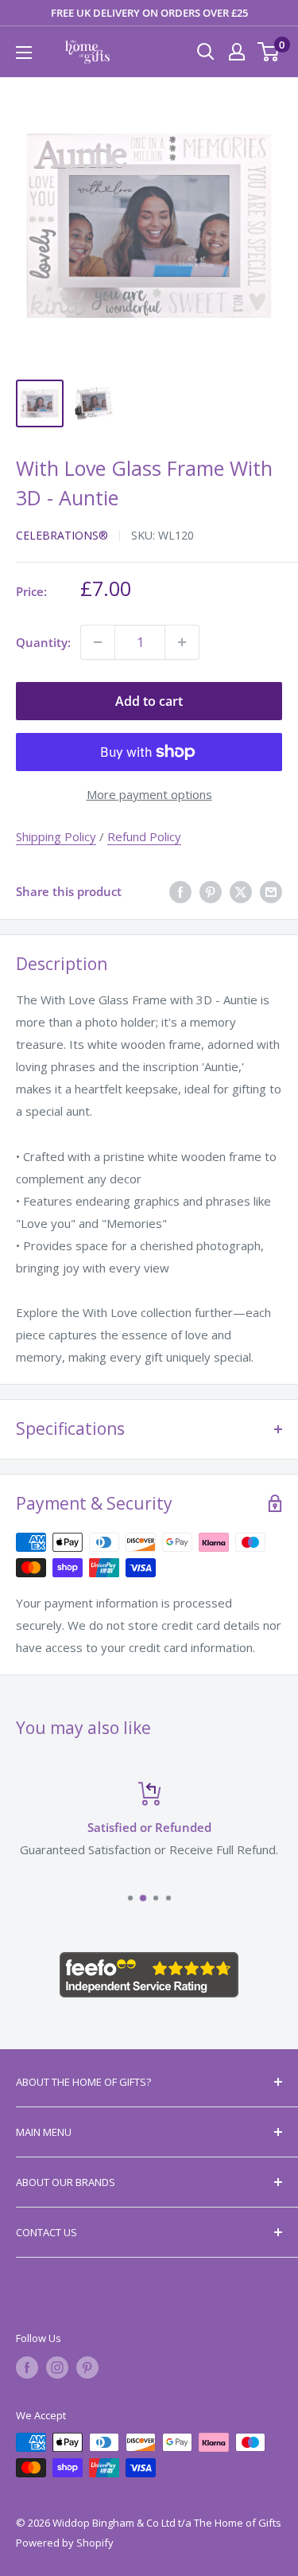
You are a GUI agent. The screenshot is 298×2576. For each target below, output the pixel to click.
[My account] (237, 52)
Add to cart (149, 701)
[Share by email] (271, 891)
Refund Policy (144, 836)
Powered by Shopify (65, 2543)
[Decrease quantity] (98, 642)
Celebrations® (62, 535)
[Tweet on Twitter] (241, 891)
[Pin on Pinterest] (211, 891)
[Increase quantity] (182, 642)
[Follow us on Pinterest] (87, 2368)
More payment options (149, 794)
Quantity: (43, 642)
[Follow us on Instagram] (57, 2368)
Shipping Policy (56, 836)
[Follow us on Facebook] (27, 2368)
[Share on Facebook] (180, 891)
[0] (269, 52)
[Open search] (206, 52)
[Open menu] (24, 53)
